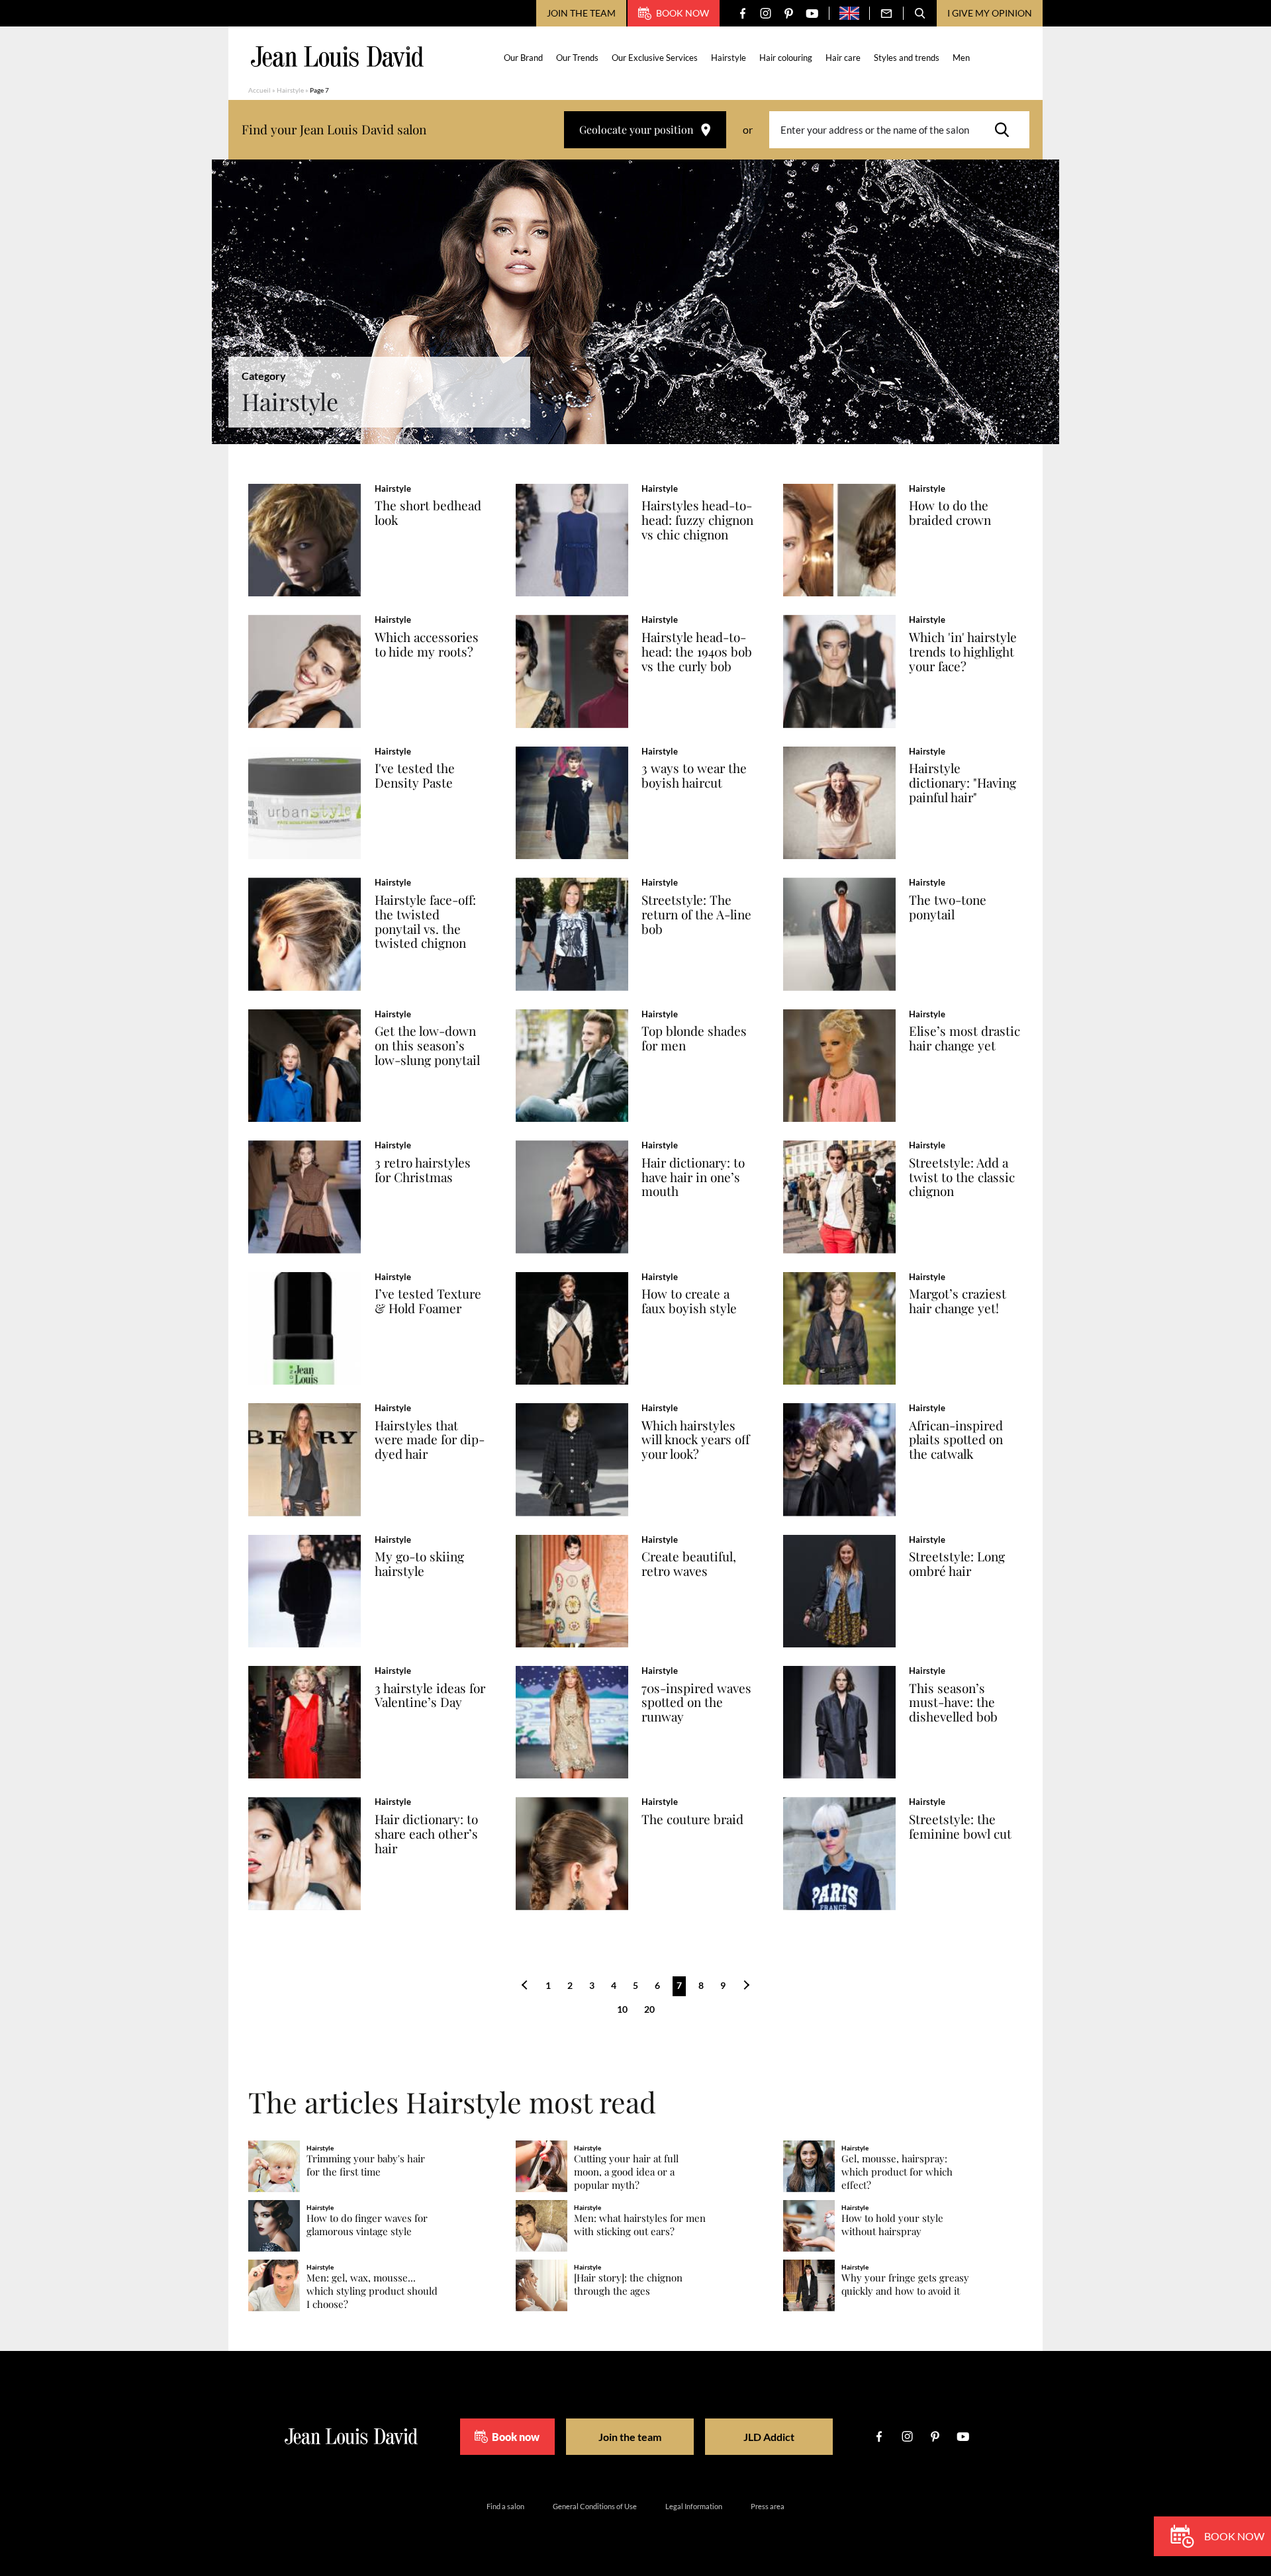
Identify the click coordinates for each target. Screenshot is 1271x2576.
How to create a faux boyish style (689, 1301)
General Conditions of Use (595, 2506)
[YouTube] (812, 14)
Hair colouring (786, 58)
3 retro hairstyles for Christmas (423, 1170)
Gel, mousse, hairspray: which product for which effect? (897, 2172)
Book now (683, 13)
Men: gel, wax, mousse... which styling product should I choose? (372, 2291)
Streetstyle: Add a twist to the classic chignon (962, 1177)
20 (649, 2009)
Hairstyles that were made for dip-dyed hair (430, 1440)
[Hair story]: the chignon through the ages (628, 2284)
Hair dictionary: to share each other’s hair (426, 1834)
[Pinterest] (789, 14)
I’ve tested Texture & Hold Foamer (428, 1301)
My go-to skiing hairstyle (419, 1564)
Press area (768, 2506)
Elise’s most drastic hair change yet (965, 1038)
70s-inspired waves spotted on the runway (696, 1703)
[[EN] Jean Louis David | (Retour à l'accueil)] (337, 57)
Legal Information (694, 2506)
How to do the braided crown (950, 513)
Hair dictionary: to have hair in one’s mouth (693, 1177)
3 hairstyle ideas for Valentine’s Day (430, 1696)
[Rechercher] (1006, 130)
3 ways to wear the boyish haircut (694, 776)
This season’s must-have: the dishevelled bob (953, 1703)
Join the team (581, 13)
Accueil (259, 90)
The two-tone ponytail (948, 907)
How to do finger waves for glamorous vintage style (367, 2225)
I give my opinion (990, 13)
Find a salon (505, 2506)
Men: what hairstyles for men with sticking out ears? (640, 2225)
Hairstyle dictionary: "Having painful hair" (963, 783)
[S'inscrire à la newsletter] (886, 13)
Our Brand (523, 58)
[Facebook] (742, 14)
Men (961, 58)
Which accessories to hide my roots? (427, 645)
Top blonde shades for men (694, 1038)
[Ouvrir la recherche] (920, 13)
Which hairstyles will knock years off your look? (695, 1440)
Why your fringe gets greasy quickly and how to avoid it (905, 2284)
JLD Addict (769, 2437)
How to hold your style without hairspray (892, 2225)
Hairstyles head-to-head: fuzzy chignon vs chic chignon (697, 520)
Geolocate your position (636, 129)
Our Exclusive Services (655, 58)
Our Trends (577, 58)
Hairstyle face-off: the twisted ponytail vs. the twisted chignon (425, 922)
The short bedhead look (428, 513)
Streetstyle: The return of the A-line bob (696, 915)
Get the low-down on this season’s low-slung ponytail (427, 1046)
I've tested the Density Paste (415, 776)
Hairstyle (729, 58)
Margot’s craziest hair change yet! (958, 1301)
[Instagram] (766, 14)
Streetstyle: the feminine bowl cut (960, 1827)
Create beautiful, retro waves (689, 1564)
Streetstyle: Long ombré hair (957, 1564)
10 (622, 2009)
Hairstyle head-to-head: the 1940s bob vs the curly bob (697, 652)
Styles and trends (907, 58)
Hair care (843, 58)
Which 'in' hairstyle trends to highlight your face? (963, 652)
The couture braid (692, 1819)
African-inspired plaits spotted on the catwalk (956, 1440)
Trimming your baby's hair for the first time (366, 2165)
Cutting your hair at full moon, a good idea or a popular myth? (626, 2172)
